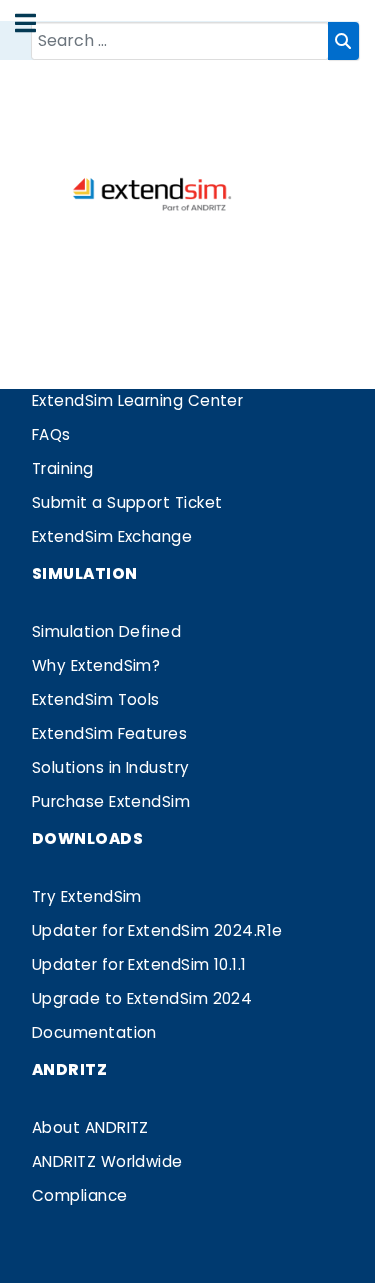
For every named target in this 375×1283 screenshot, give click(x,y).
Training (63, 468)
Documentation (94, 1032)
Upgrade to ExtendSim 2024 (142, 998)
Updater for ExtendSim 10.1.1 (139, 964)
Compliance (80, 1195)
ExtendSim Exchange (112, 536)
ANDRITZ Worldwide (107, 1161)
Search (343, 41)
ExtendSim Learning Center (137, 400)
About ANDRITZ (90, 1127)
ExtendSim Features (109, 733)
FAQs (51, 434)
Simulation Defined (106, 631)
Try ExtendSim (87, 896)
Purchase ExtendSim (111, 801)
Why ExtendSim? (96, 665)
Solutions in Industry (111, 767)
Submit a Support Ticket (127, 502)
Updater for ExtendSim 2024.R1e (157, 930)
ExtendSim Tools (96, 699)
